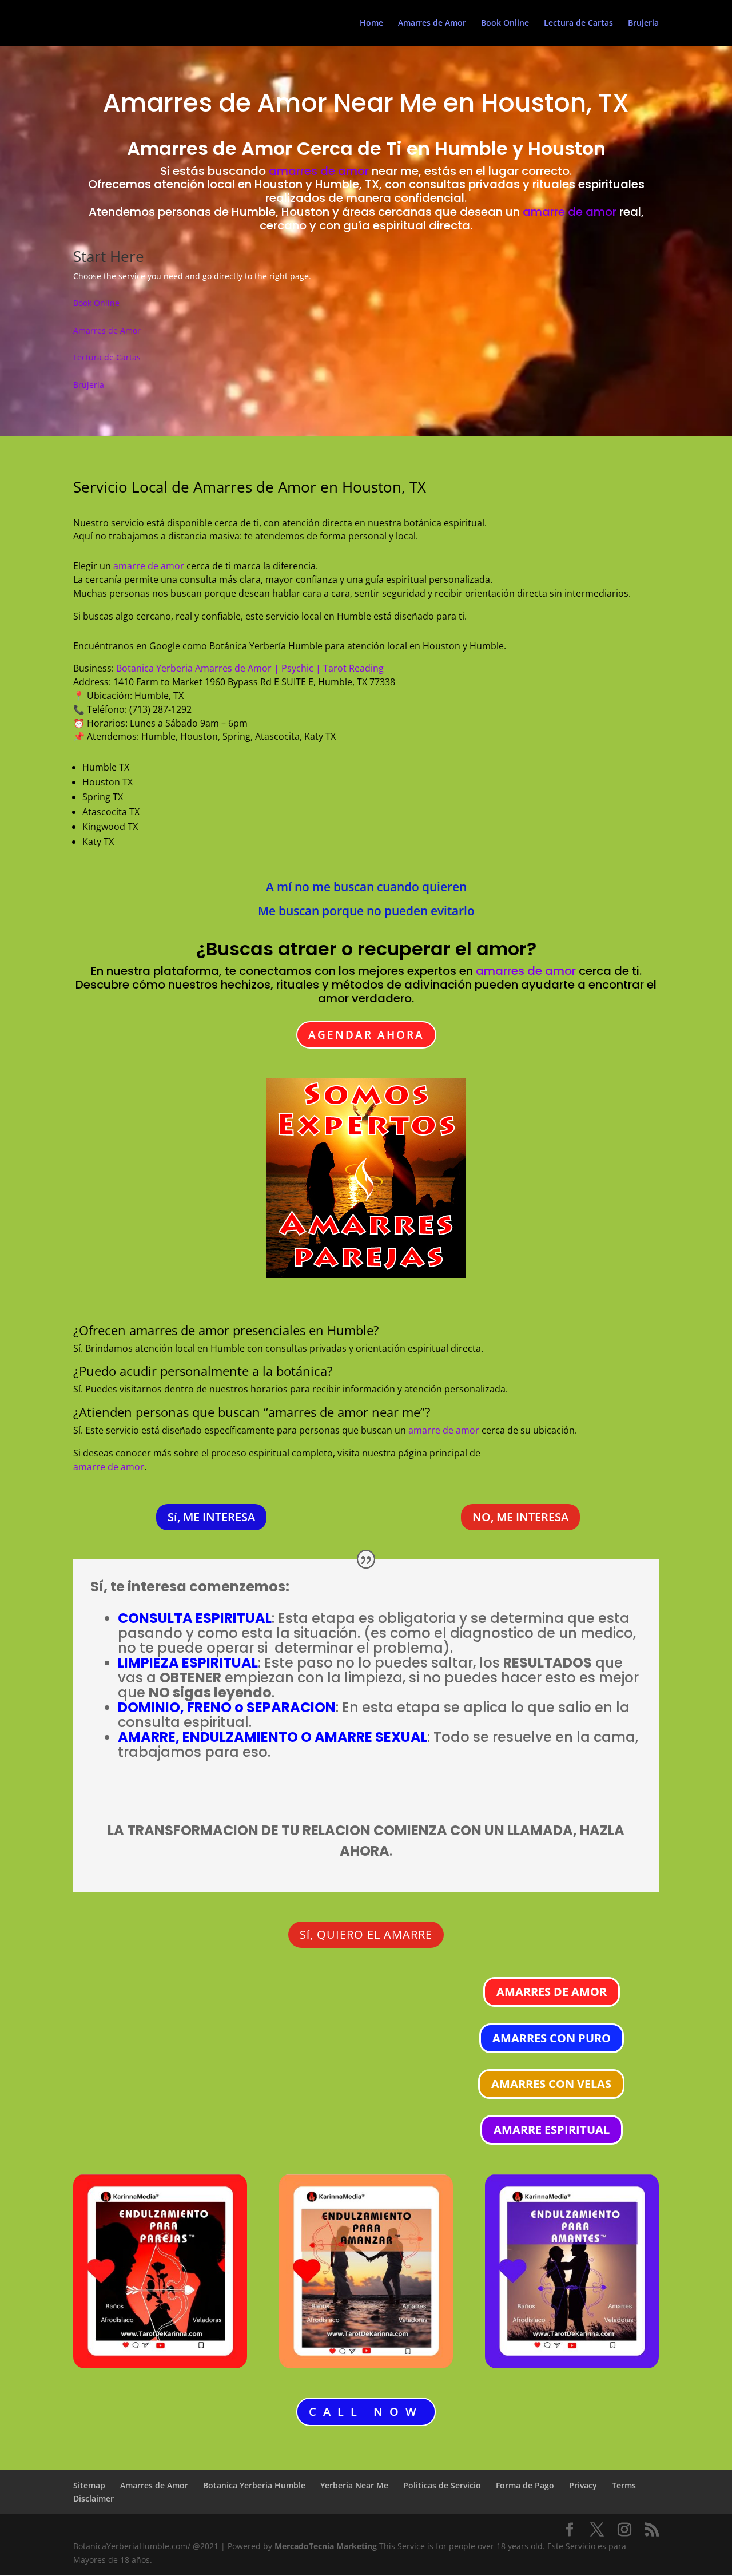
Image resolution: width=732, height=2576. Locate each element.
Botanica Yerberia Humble (254, 2485)
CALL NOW (366, 2412)
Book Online (505, 23)
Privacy (583, 2485)
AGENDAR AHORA (366, 1035)
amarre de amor (570, 212)
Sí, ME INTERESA (211, 1517)
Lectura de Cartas (578, 23)
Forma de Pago (525, 2485)
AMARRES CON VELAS (551, 2084)
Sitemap (89, 2485)
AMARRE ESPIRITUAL (552, 2130)
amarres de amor (319, 171)
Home (371, 23)
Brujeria (643, 23)
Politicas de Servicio (442, 2485)
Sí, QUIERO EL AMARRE (366, 1934)
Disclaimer (94, 2498)
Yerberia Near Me (354, 2485)
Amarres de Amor (432, 23)
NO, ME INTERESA (520, 1517)
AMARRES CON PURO (552, 2038)
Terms (624, 2485)
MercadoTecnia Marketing (327, 2546)
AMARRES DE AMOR (552, 1992)
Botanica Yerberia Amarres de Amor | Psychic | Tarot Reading (250, 668)
